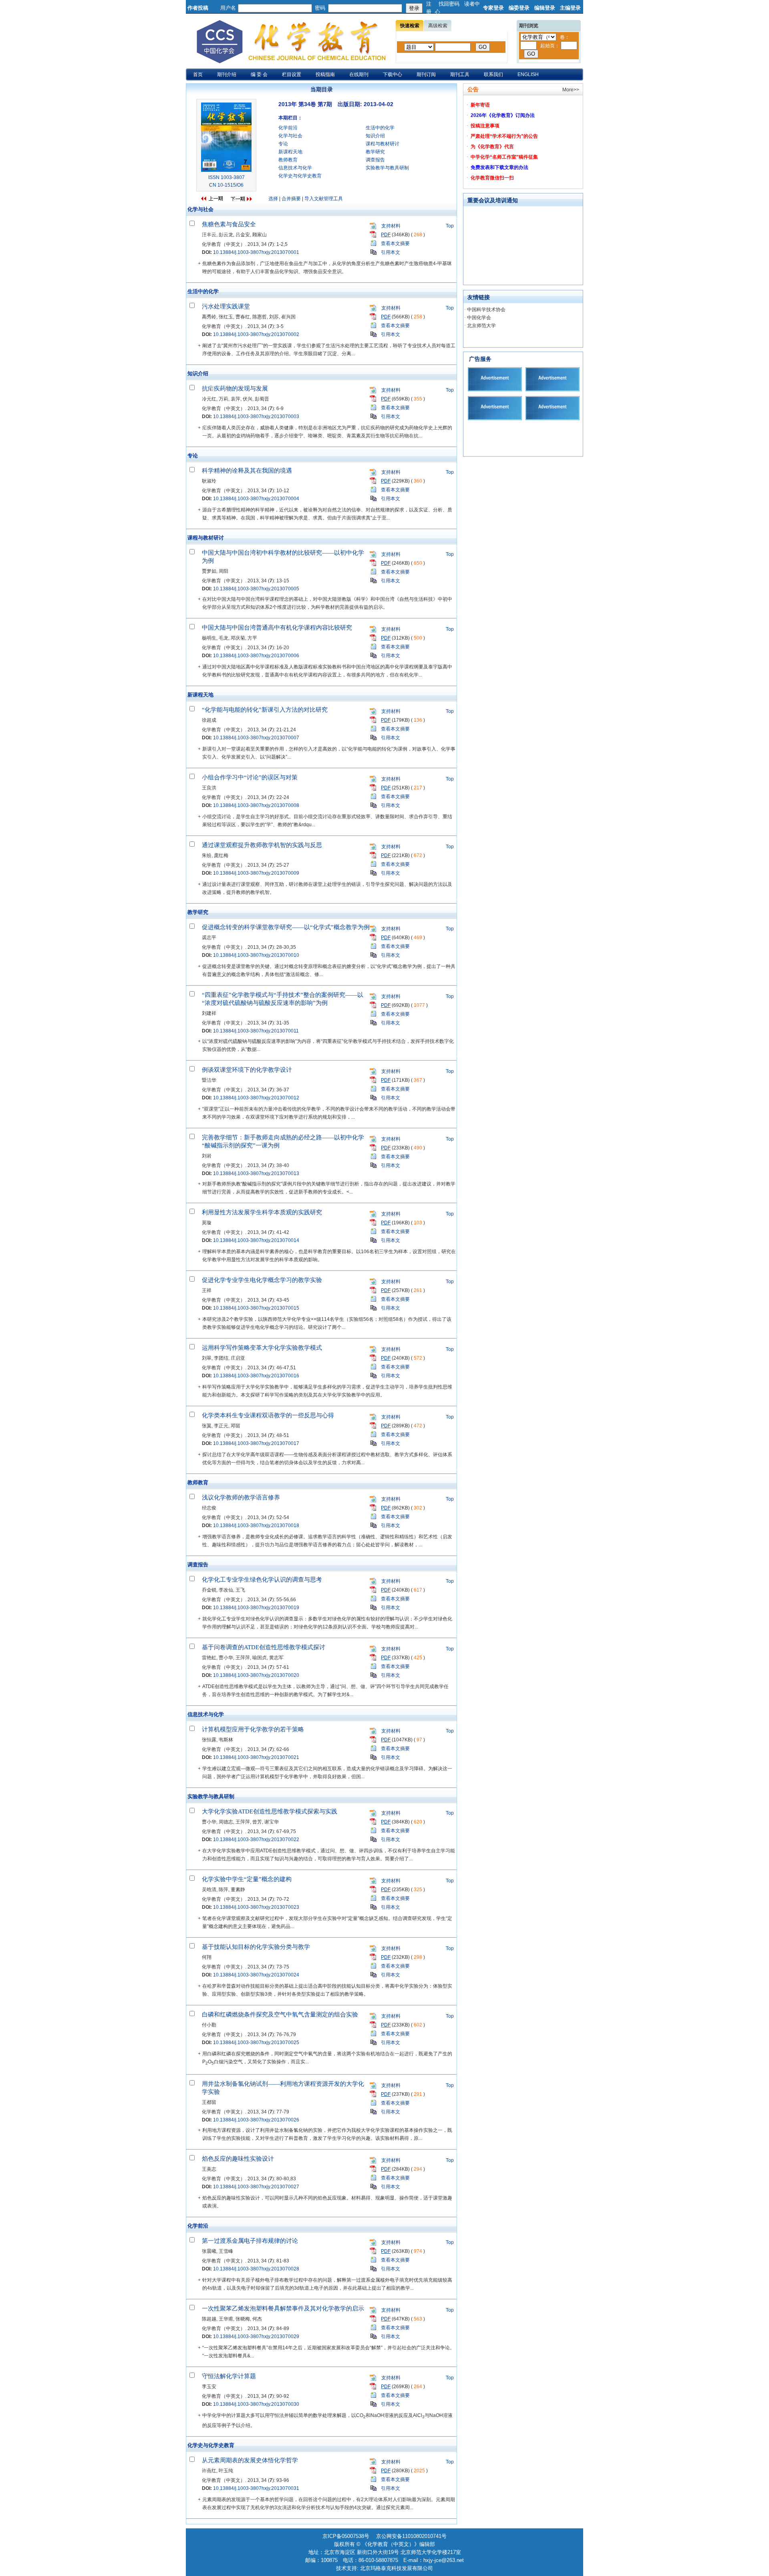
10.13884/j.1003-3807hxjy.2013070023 (256, 1907)
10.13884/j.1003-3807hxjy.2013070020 (256, 1675)
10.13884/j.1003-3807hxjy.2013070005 (256, 589)
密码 (320, 8)
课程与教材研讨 (382, 144)
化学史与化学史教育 (300, 176)
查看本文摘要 (395, 244)
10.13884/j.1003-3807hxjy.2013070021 (256, 1757)
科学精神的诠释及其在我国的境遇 (247, 471)
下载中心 (393, 74)
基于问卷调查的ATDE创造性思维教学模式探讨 (264, 1647)
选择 (273, 199)
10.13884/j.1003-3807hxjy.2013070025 (256, 2043)
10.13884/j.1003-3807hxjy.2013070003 (256, 417)
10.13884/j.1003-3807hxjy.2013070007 (256, 738)
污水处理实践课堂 (226, 306)
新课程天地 (290, 152)
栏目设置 (292, 74)
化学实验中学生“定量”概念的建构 (247, 1879)
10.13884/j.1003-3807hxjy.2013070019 (256, 1608)
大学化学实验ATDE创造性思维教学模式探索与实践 (270, 1811)
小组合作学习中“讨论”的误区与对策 (250, 777)
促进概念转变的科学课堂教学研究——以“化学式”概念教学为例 (286, 927)
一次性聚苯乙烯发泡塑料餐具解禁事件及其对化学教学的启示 (283, 2308)
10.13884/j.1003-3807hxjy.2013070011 (256, 1031)
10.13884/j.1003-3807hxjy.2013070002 (256, 334)
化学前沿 (288, 128)
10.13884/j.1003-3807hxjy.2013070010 (256, 955)
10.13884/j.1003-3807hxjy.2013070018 (256, 1525)
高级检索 (438, 26)
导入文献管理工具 (324, 199)
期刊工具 (460, 74)
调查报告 (375, 160)
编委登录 (519, 8)
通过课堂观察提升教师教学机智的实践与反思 (262, 845)
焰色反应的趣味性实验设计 (238, 2159)
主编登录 (570, 8)
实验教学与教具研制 (387, 168)
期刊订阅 (426, 74)
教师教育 (288, 160)
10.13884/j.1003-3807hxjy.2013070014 (256, 1240)
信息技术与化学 (295, 168)
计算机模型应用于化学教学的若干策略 (253, 1729)
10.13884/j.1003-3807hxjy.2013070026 (256, 2120)
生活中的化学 (380, 128)
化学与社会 (290, 136)
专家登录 (493, 8)
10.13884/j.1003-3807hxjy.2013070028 (256, 2269)
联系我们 (493, 74)
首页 (198, 74)
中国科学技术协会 (486, 310)
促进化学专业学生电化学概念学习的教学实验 (262, 1280)
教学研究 (375, 152)
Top (450, 226)
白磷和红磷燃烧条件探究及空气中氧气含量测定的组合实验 (280, 2015)
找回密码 (449, 4)
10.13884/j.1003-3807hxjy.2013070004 (256, 499)
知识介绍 (375, 136)
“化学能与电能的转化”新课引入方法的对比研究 (265, 710)
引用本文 (391, 252)
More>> (571, 90)
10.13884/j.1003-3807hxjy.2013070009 (256, 873)
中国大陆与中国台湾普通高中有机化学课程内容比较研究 (277, 628)
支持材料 (391, 226)
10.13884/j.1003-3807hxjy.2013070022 (256, 1839)
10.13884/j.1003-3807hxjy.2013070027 (256, 2187)
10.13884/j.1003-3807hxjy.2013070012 (256, 1098)
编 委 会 (259, 74)
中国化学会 (479, 318)
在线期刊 (359, 74)
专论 (283, 144)
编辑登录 (545, 8)
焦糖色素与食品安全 (229, 224)
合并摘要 (291, 199)
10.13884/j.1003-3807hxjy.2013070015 (256, 1308)
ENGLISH (528, 74)
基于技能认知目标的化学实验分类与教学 (256, 1947)
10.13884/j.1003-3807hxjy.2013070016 (256, 1376)
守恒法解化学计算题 (229, 2376)
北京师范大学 (481, 326)
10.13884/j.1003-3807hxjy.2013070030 (256, 2404)
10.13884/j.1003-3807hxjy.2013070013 (256, 1173)
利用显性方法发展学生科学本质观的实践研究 (262, 1212)
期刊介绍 (227, 74)
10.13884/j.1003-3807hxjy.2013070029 (256, 2337)
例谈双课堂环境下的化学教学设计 (247, 1070)
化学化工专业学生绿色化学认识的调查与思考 (262, 1580)
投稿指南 (325, 74)
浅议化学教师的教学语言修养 (241, 1497)
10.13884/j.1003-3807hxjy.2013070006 (256, 656)
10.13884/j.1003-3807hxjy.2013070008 (256, 805)
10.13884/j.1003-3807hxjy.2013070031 (256, 2488)
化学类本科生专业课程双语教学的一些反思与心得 (268, 1415)
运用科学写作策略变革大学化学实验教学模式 (262, 1348)
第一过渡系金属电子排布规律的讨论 (250, 2241)
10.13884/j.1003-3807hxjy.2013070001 (256, 252)
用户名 (228, 8)
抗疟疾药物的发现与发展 (235, 388)
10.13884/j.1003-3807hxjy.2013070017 (256, 1443)
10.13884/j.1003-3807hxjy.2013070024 (256, 1975)
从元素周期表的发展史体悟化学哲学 (250, 2460)
